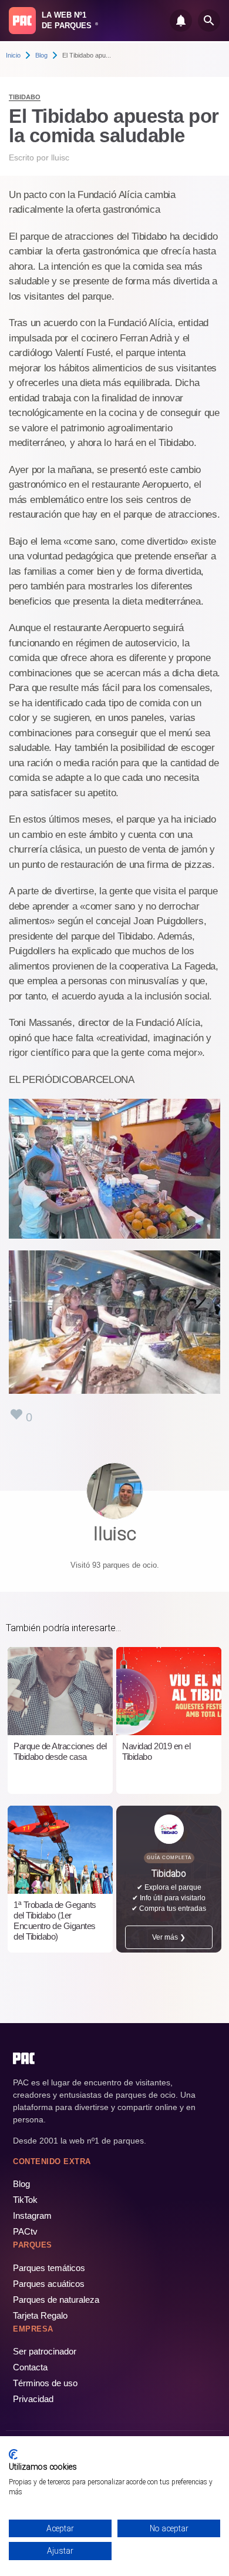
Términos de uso (45, 2383)
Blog (41, 55)
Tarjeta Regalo (40, 2315)
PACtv (25, 2231)
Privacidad (33, 2399)
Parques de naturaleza (56, 2300)
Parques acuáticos (49, 2284)
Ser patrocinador (45, 2351)
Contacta (30, 2367)
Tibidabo (25, 97)
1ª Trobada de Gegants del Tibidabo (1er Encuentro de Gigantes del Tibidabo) (55, 1921)
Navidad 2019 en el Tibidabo (156, 1751)
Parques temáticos (49, 2268)
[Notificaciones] (181, 21)
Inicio (13, 55)
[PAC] (22, 21)
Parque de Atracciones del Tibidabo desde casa (60, 1751)
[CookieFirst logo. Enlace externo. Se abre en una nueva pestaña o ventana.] (13, 2454)
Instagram (32, 2216)
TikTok (25, 2200)
